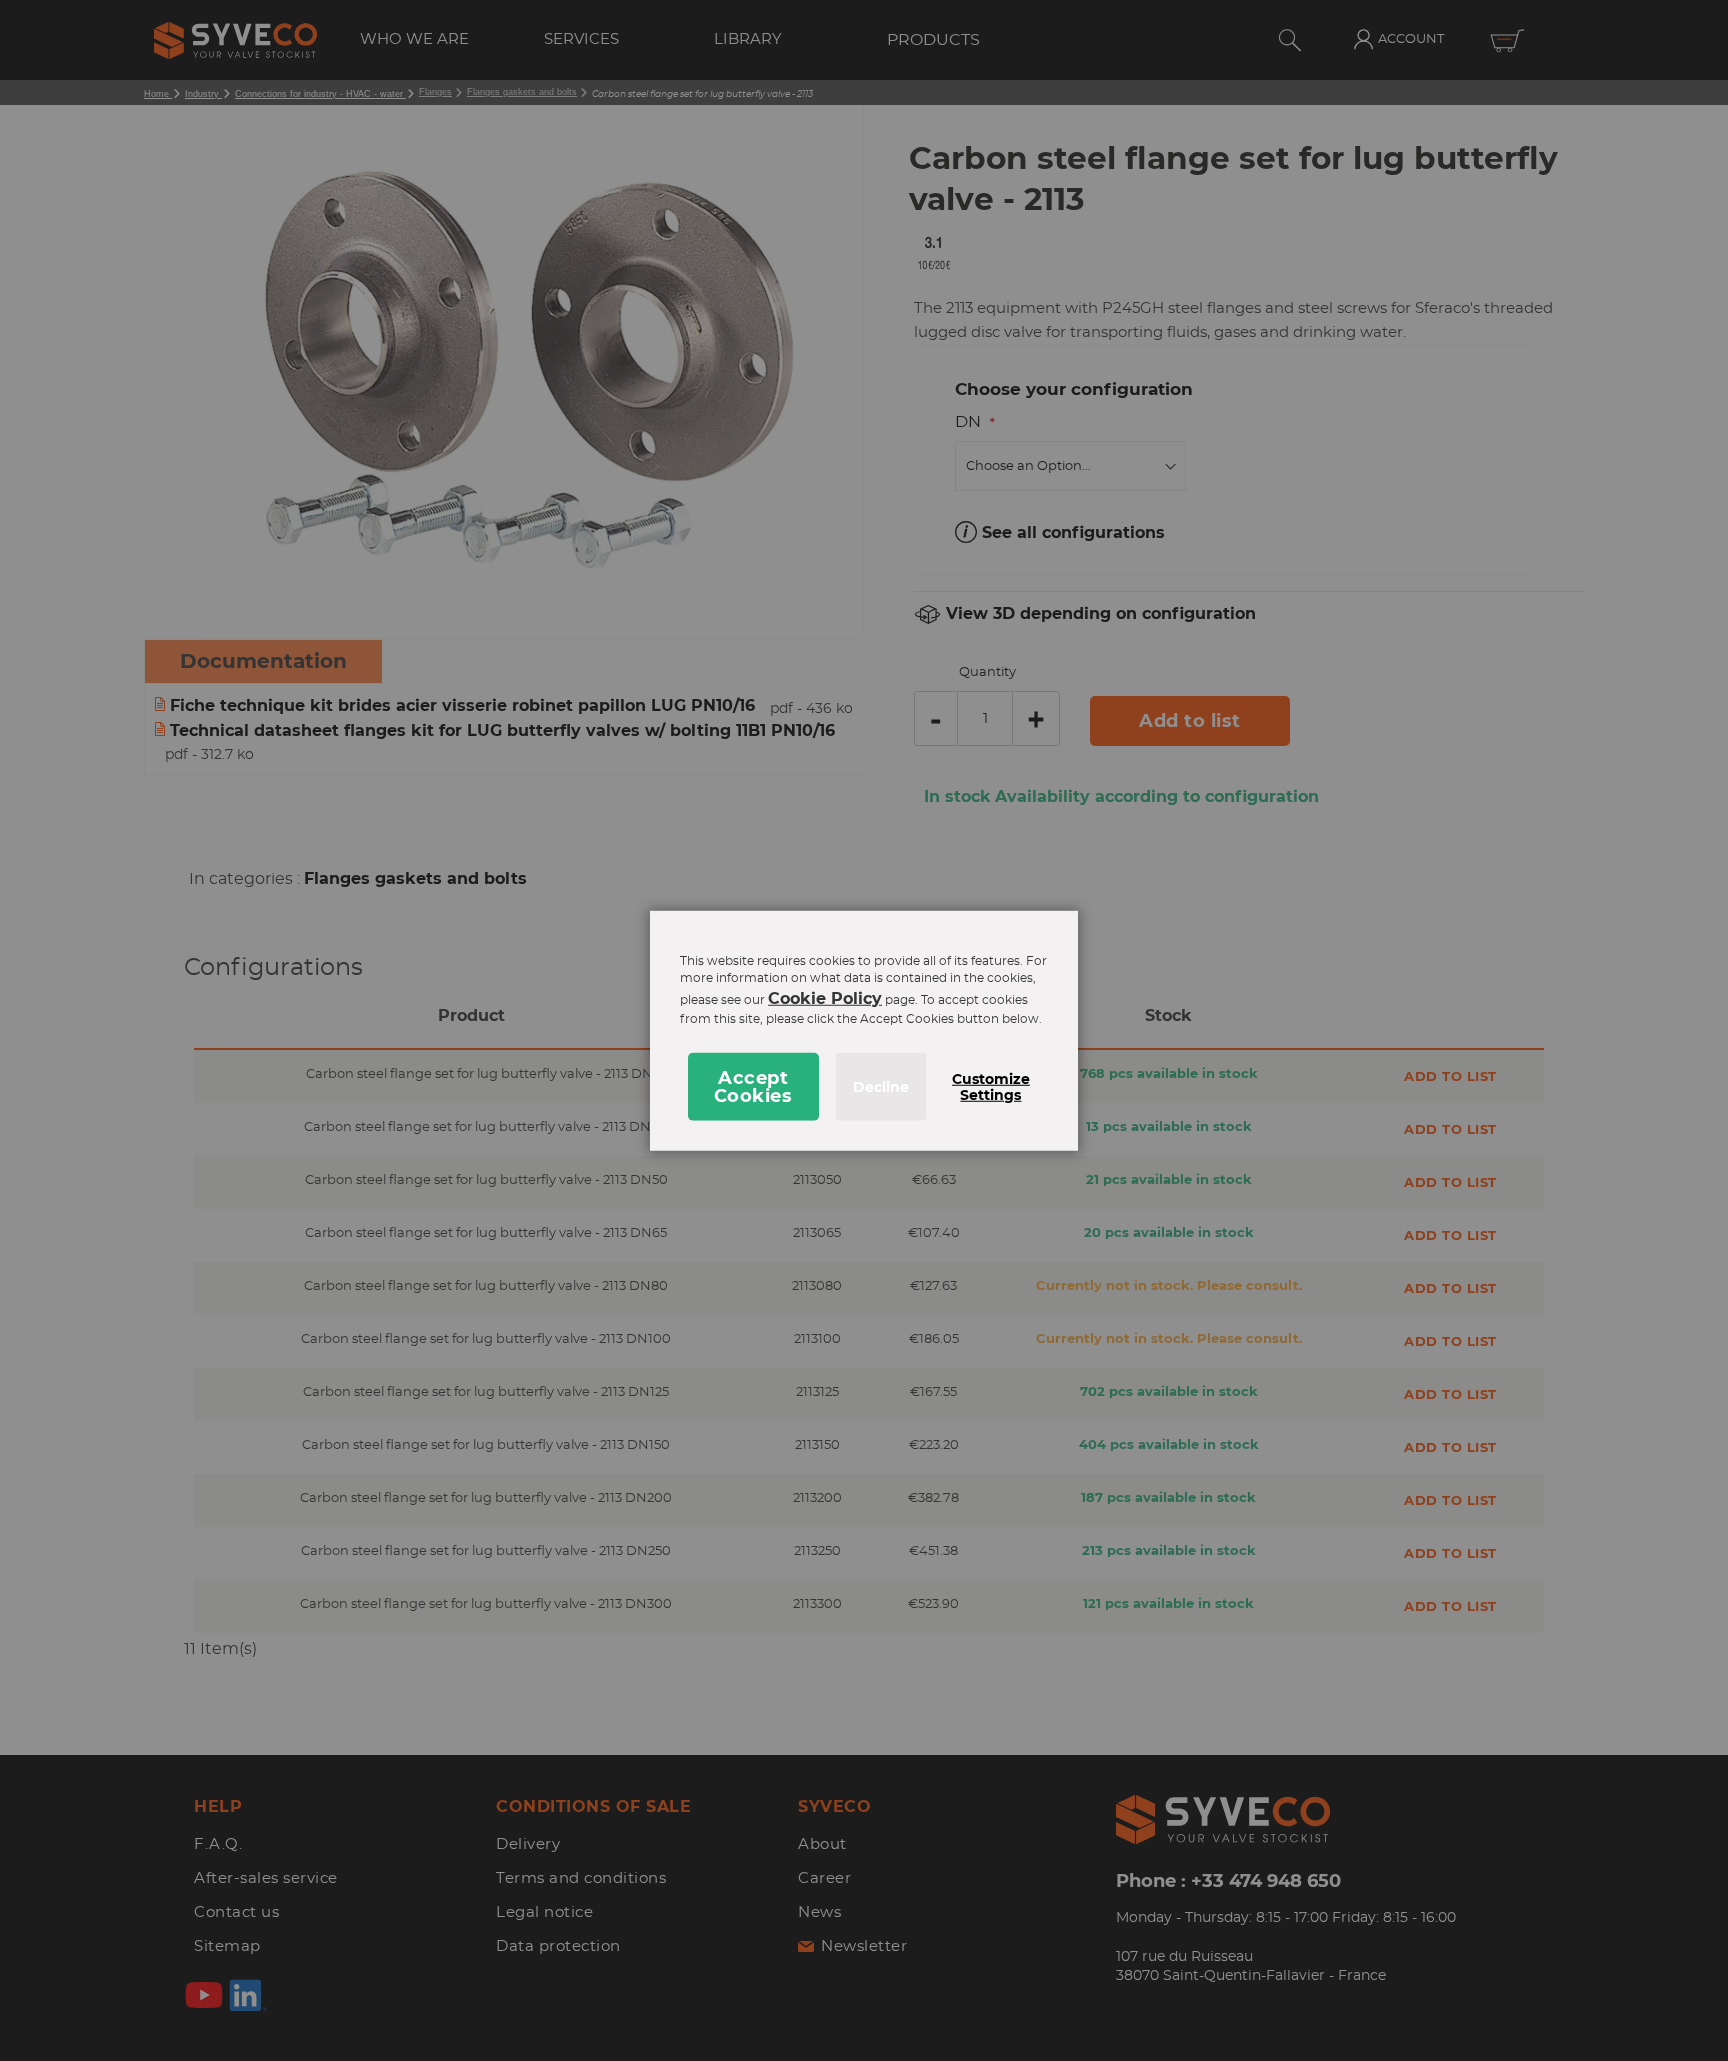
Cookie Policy (825, 998)
